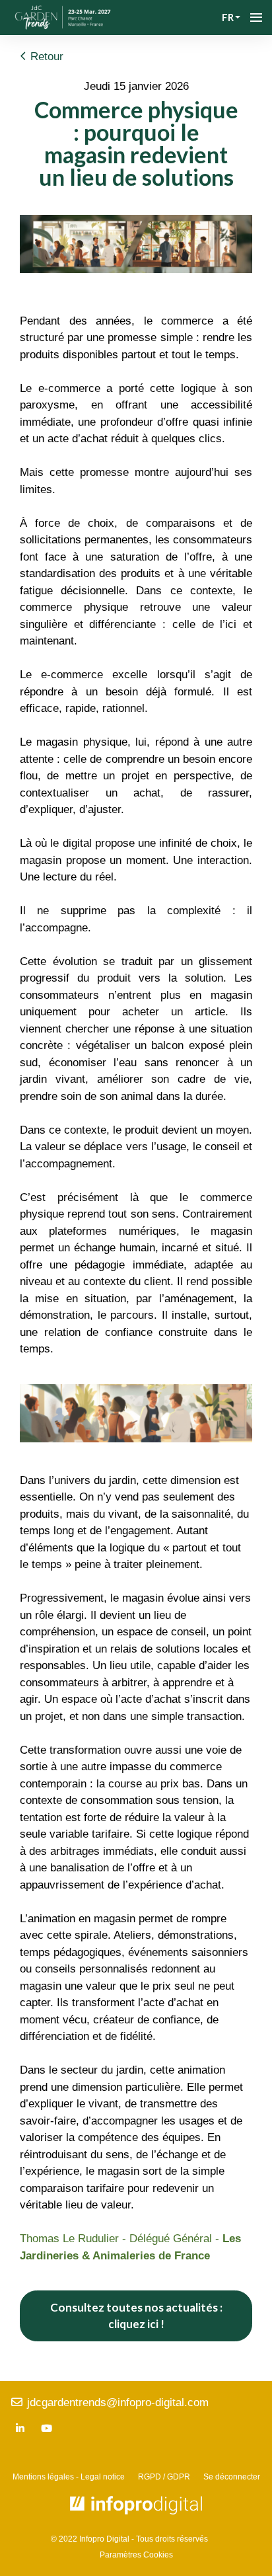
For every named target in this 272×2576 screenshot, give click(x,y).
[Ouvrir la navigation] (256, 18)
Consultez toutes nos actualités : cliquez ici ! (136, 2316)
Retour (45, 57)
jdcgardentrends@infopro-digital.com (116, 2402)
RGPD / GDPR (164, 2477)
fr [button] (228, 17)
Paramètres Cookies (136, 2555)
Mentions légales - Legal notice (69, 2477)
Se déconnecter (232, 2477)
